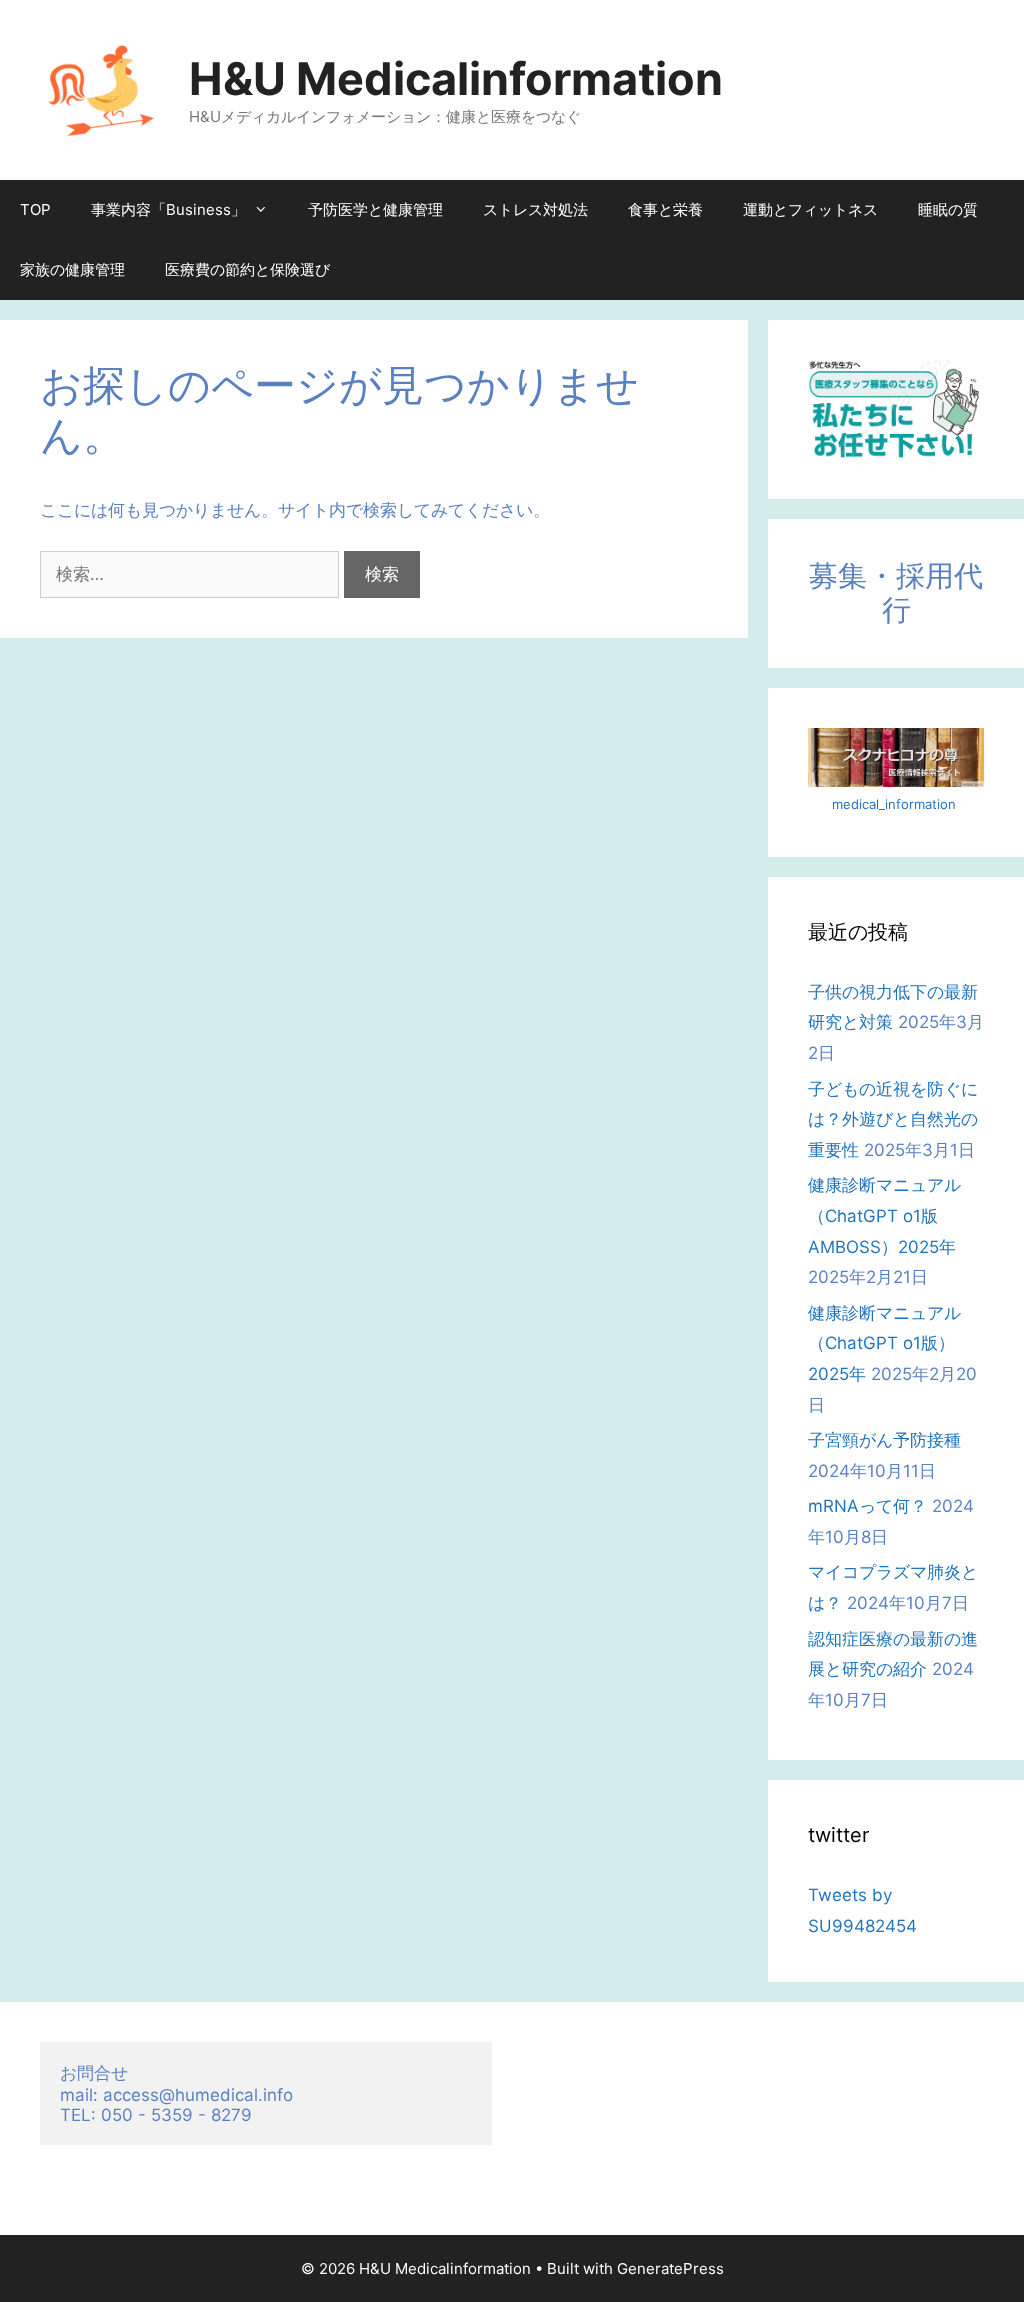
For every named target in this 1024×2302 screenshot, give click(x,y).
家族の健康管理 (72, 269)
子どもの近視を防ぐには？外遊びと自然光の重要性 (893, 1119)
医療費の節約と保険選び (247, 269)
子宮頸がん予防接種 (884, 1440)
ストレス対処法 (535, 209)
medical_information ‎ (896, 804)
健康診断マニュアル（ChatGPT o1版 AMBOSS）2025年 (884, 1215)
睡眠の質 (948, 209)
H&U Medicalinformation (456, 78)
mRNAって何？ (867, 1506)
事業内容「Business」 (168, 209)
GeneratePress (670, 2268)
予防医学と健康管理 (375, 209)
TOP (35, 209)
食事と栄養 (665, 209)
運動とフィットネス (810, 209)
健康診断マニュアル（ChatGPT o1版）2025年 (884, 1343)
